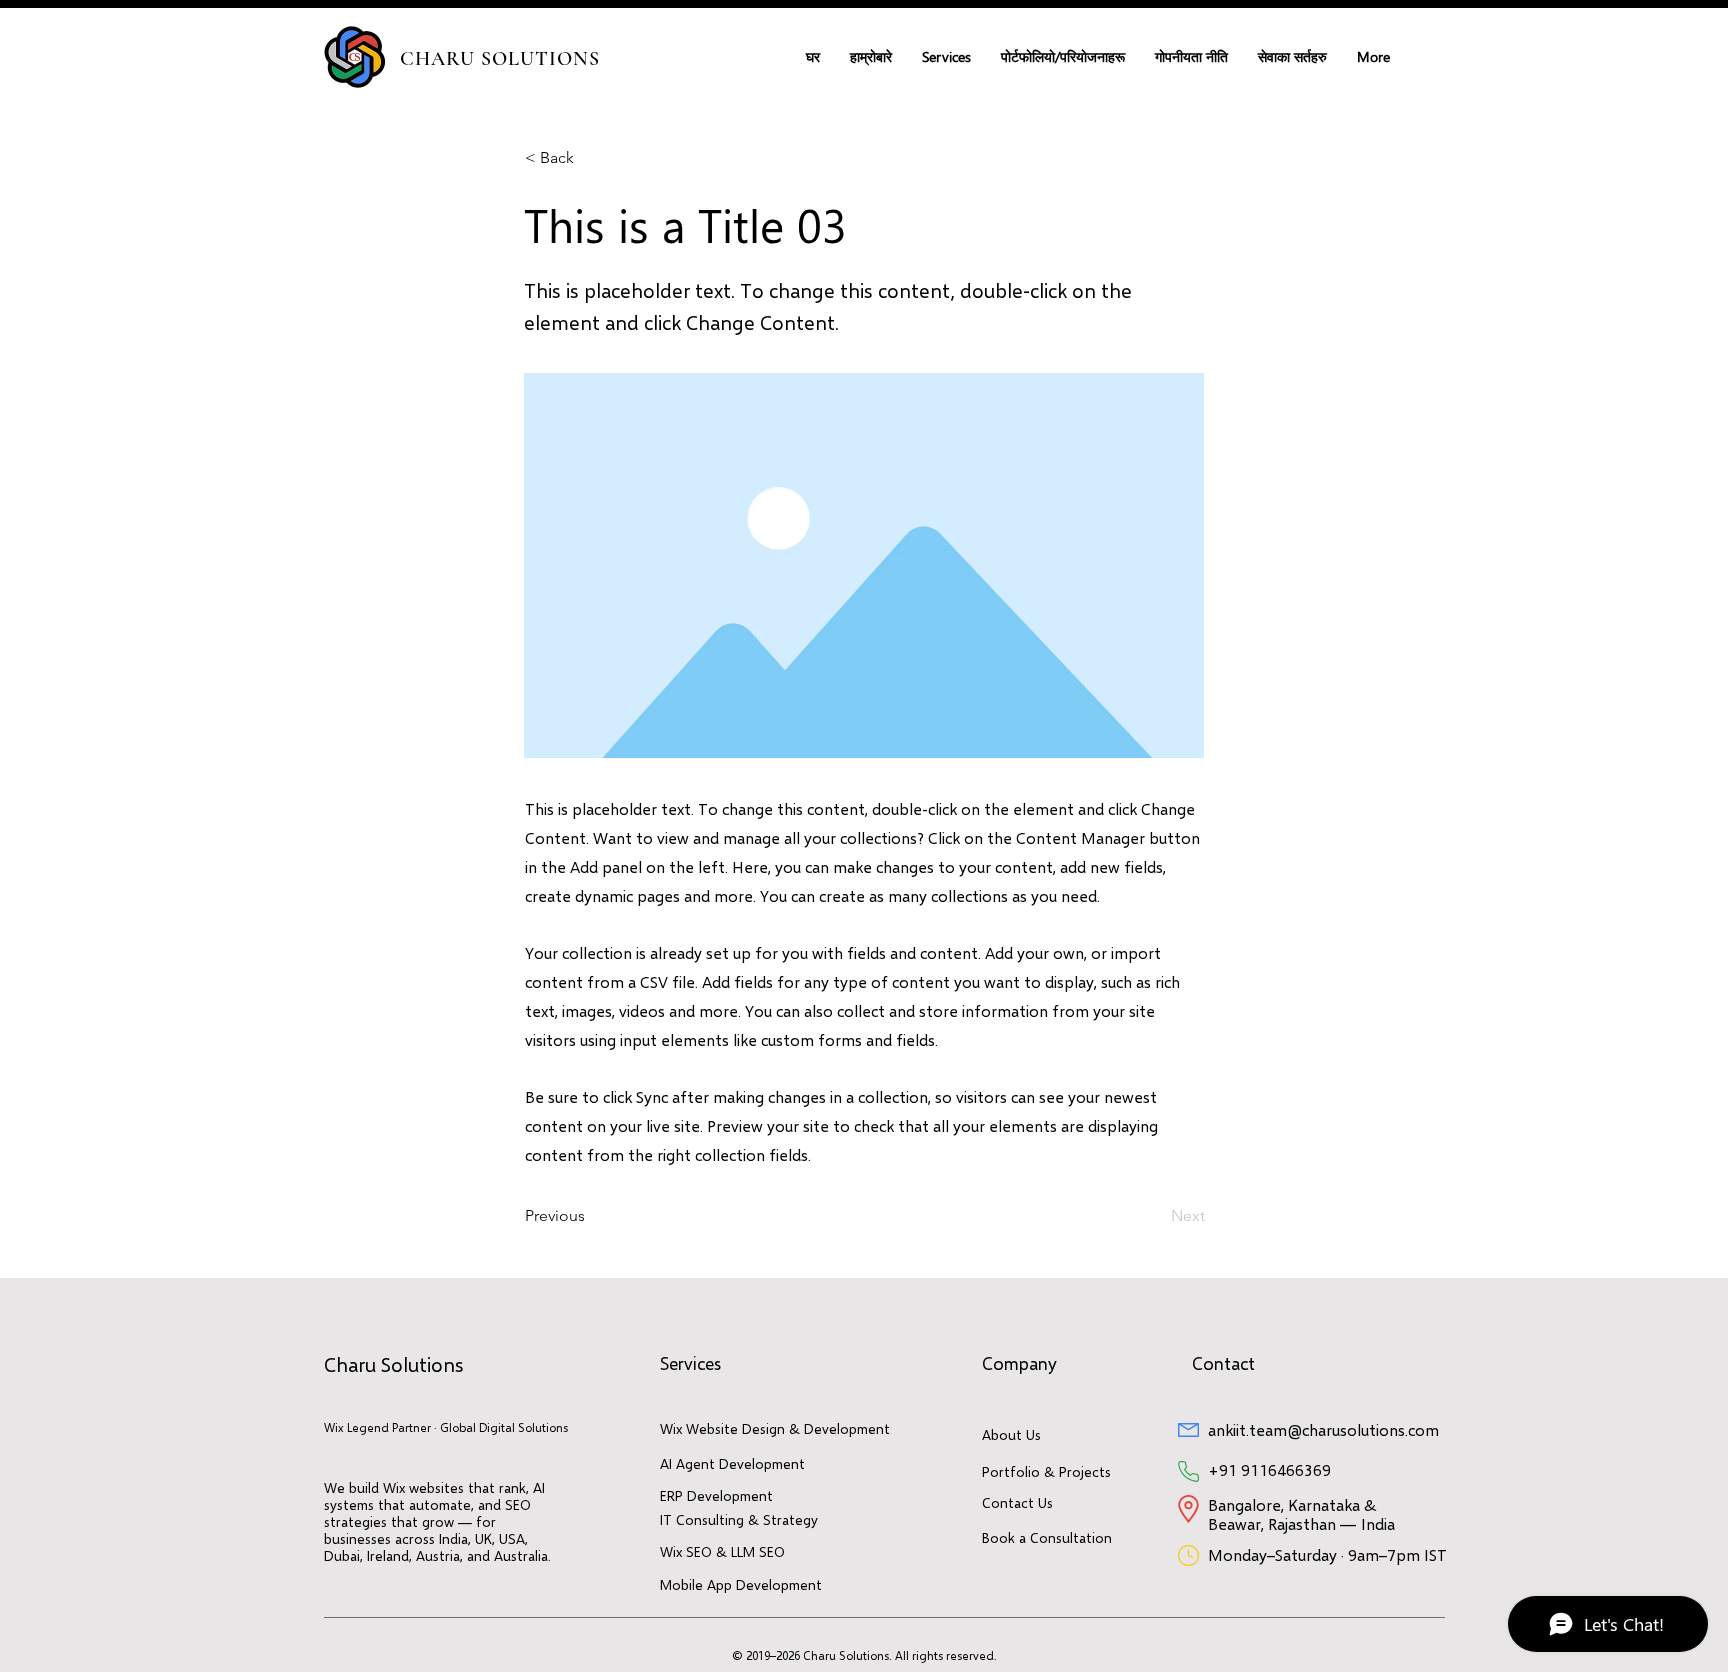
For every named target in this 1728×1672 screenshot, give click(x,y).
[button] (946, 57)
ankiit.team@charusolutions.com (1323, 1429)
